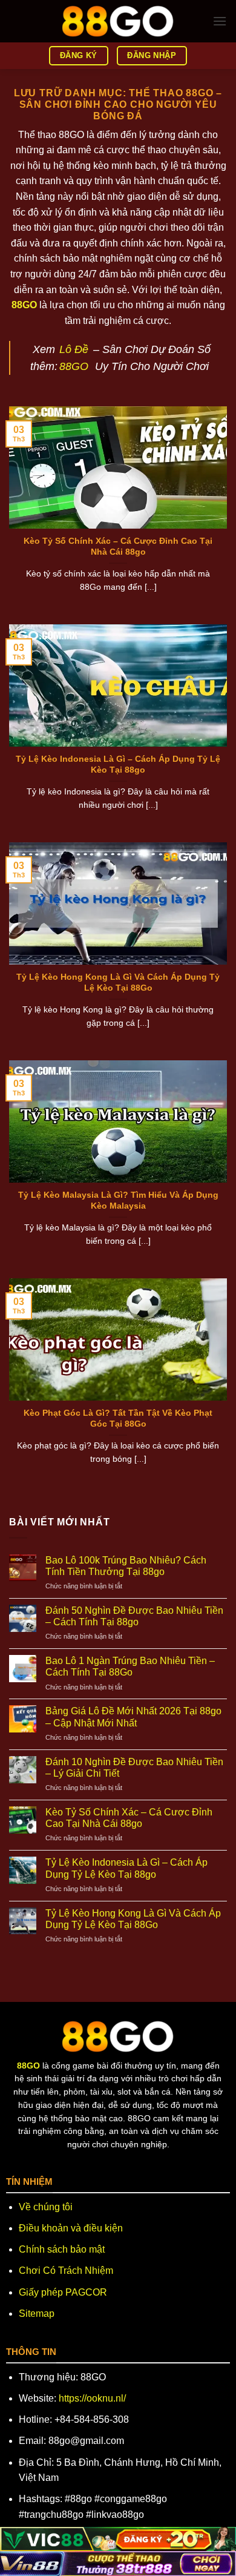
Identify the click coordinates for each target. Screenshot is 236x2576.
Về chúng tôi (46, 2207)
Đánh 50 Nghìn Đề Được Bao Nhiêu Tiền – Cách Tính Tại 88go (134, 1616)
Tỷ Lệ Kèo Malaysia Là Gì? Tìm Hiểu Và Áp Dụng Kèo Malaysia (118, 1200)
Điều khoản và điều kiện (71, 2228)
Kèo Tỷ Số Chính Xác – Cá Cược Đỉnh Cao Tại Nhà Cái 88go (118, 547)
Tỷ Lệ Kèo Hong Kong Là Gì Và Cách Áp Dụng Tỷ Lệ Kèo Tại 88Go (118, 983)
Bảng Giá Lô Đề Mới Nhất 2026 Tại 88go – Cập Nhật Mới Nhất (133, 1717)
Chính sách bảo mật (62, 2249)
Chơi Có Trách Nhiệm (66, 2271)
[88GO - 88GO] (118, 21)
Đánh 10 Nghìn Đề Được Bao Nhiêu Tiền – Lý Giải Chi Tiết (134, 1768)
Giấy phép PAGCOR (63, 2292)
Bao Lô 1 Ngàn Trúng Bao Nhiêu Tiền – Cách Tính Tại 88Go (130, 1666)
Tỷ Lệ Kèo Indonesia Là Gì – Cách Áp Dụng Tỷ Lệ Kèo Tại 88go (118, 765)
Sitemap (37, 2313)
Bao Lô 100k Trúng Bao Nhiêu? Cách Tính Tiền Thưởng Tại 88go (126, 1566)
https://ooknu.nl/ (92, 2398)
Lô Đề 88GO (74, 358)
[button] (220, 21)
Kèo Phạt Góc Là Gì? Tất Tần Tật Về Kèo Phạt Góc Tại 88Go (118, 1418)
